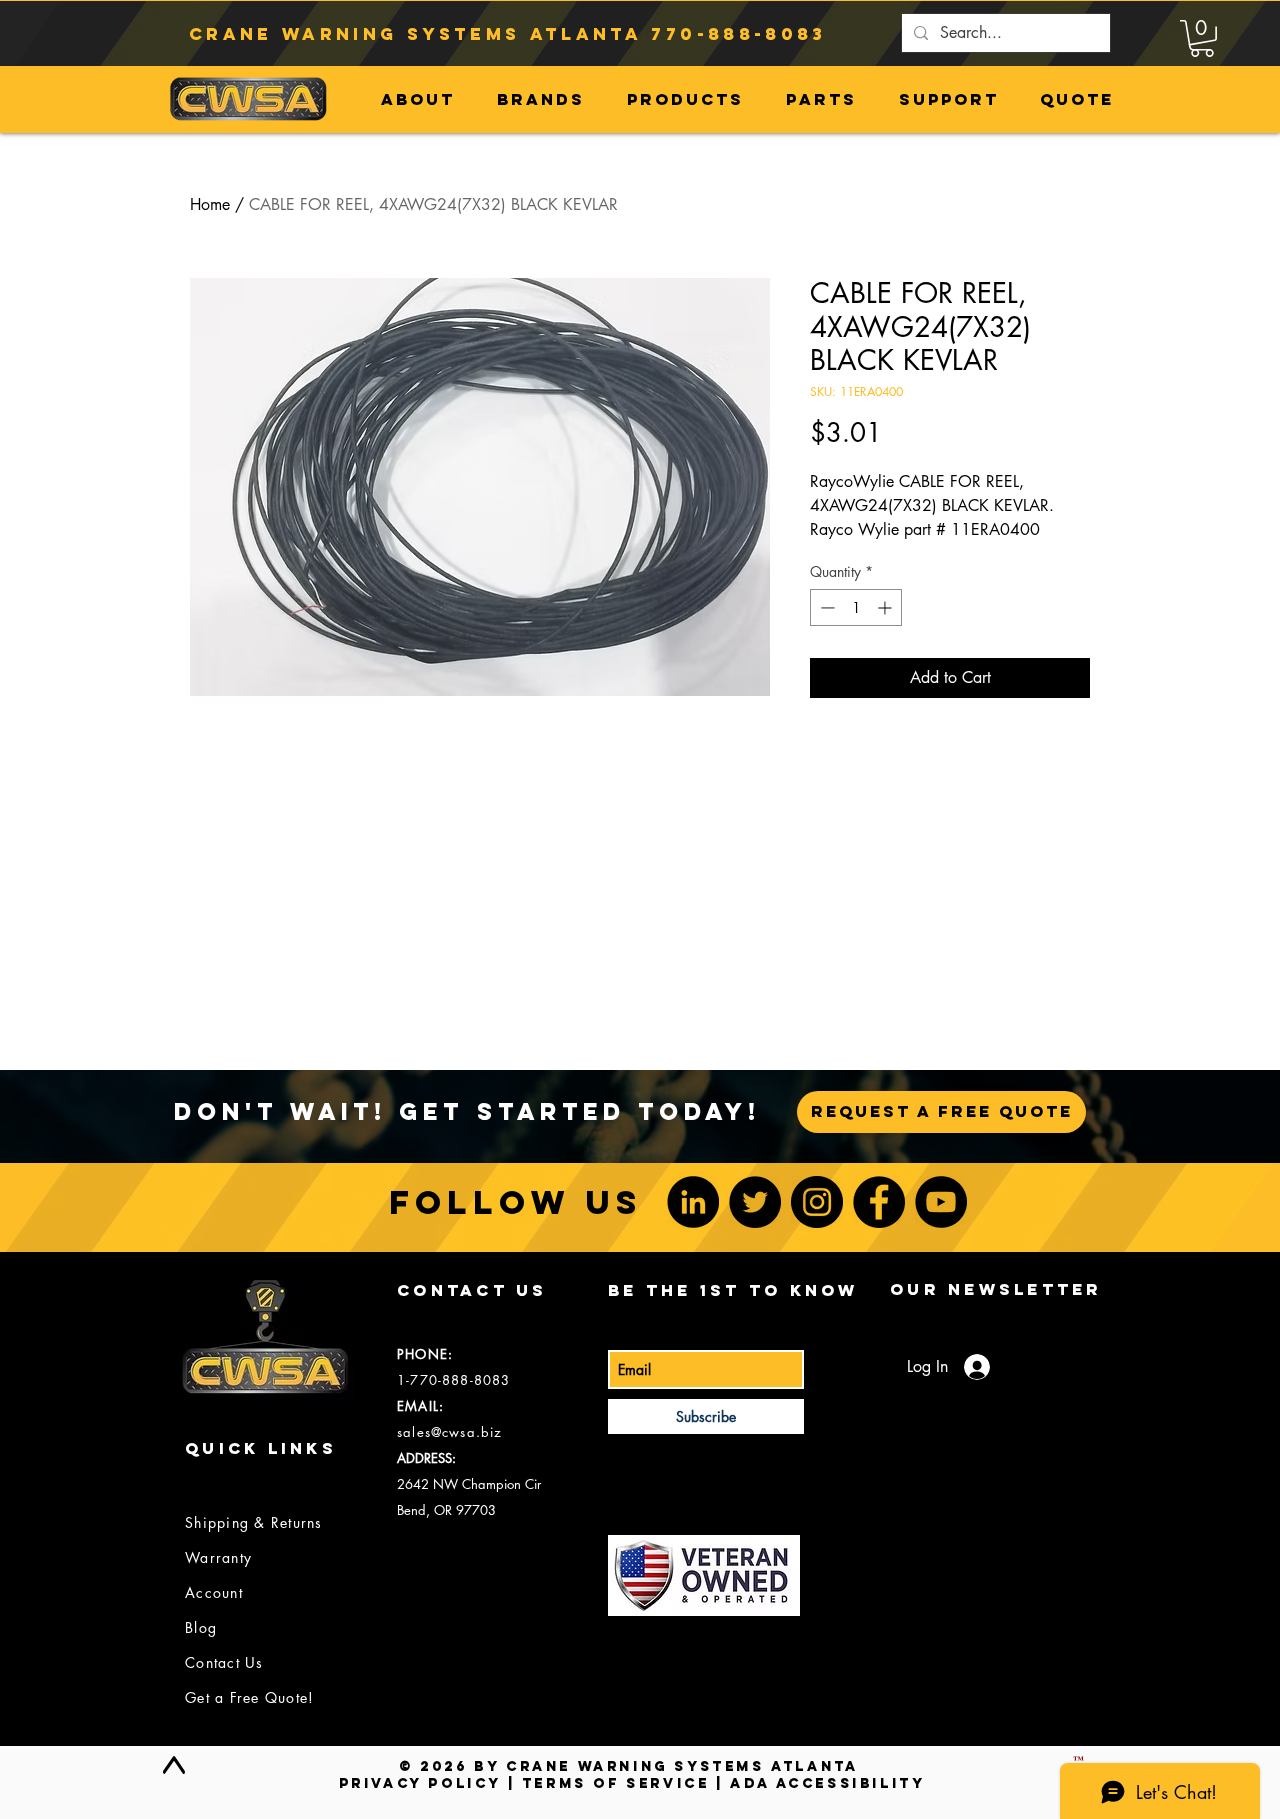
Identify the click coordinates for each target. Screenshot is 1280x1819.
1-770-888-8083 (453, 1380)
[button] (1202, 38)
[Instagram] (817, 1202)
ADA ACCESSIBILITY (827, 1783)
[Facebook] (879, 1202)
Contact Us (224, 1662)
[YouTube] (941, 1202)
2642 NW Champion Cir (469, 1484)
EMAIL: (420, 1406)
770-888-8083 (738, 34)
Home (210, 204)
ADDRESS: (426, 1458)
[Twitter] (755, 1202)
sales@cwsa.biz (449, 1432)
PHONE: (425, 1354)
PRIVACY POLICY (420, 1783)
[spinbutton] (856, 607)
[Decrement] (825, 607)
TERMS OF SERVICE (616, 1783)
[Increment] (886, 607)
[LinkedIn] (693, 1202)
